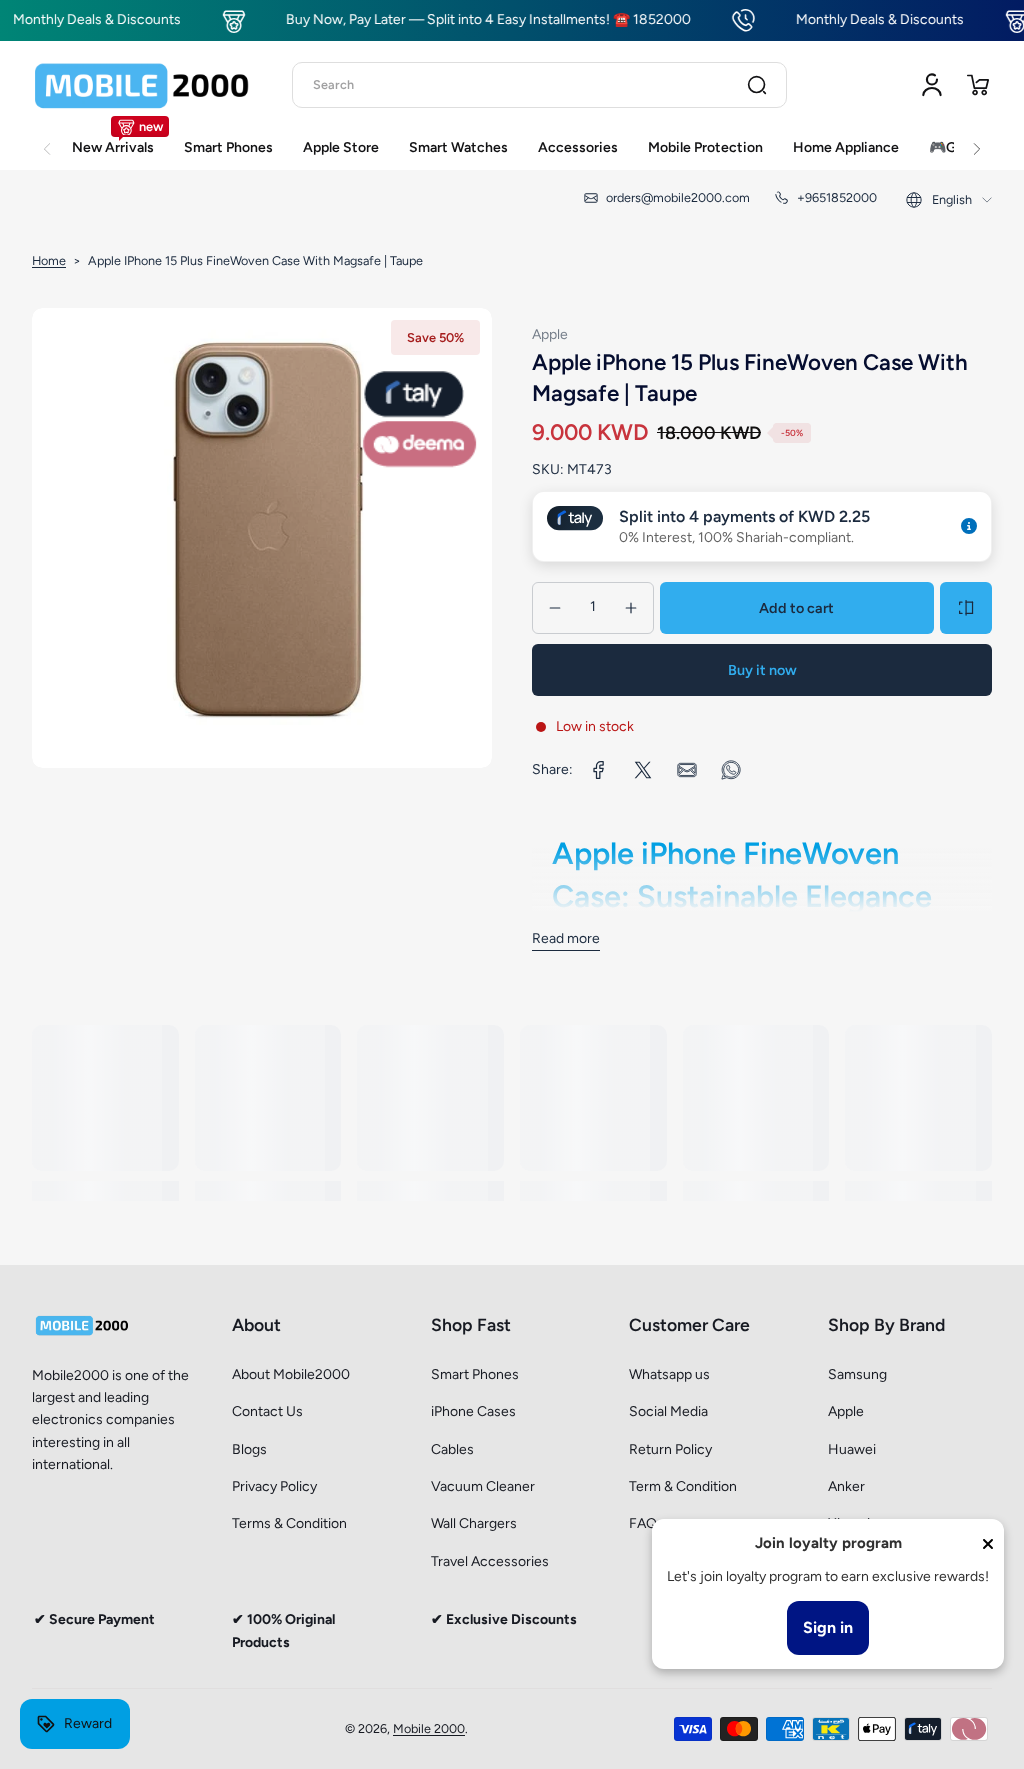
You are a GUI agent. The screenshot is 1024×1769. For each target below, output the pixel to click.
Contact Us (267, 1411)
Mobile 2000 (429, 1728)
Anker (846, 1486)
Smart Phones (475, 1374)
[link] (599, 770)
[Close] (988, 1544)
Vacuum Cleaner (483, 1486)
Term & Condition (683, 1486)
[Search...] (757, 85)
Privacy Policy (274, 1486)
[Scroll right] (977, 138)
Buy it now (762, 670)
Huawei (852, 1449)
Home (49, 260)
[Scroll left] (47, 138)
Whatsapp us (669, 1374)
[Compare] (966, 608)
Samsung (857, 1374)
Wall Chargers (474, 1523)
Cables (452, 1449)
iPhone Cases (473, 1411)
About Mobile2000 (291, 1374)
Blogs (249, 1449)
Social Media (668, 1411)
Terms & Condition (289, 1523)
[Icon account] (932, 85)
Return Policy (670, 1449)
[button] (978, 85)
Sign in (828, 1627)
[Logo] (142, 85)
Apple (846, 1411)
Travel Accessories (490, 1561)
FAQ (643, 1523)
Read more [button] (566, 938)
